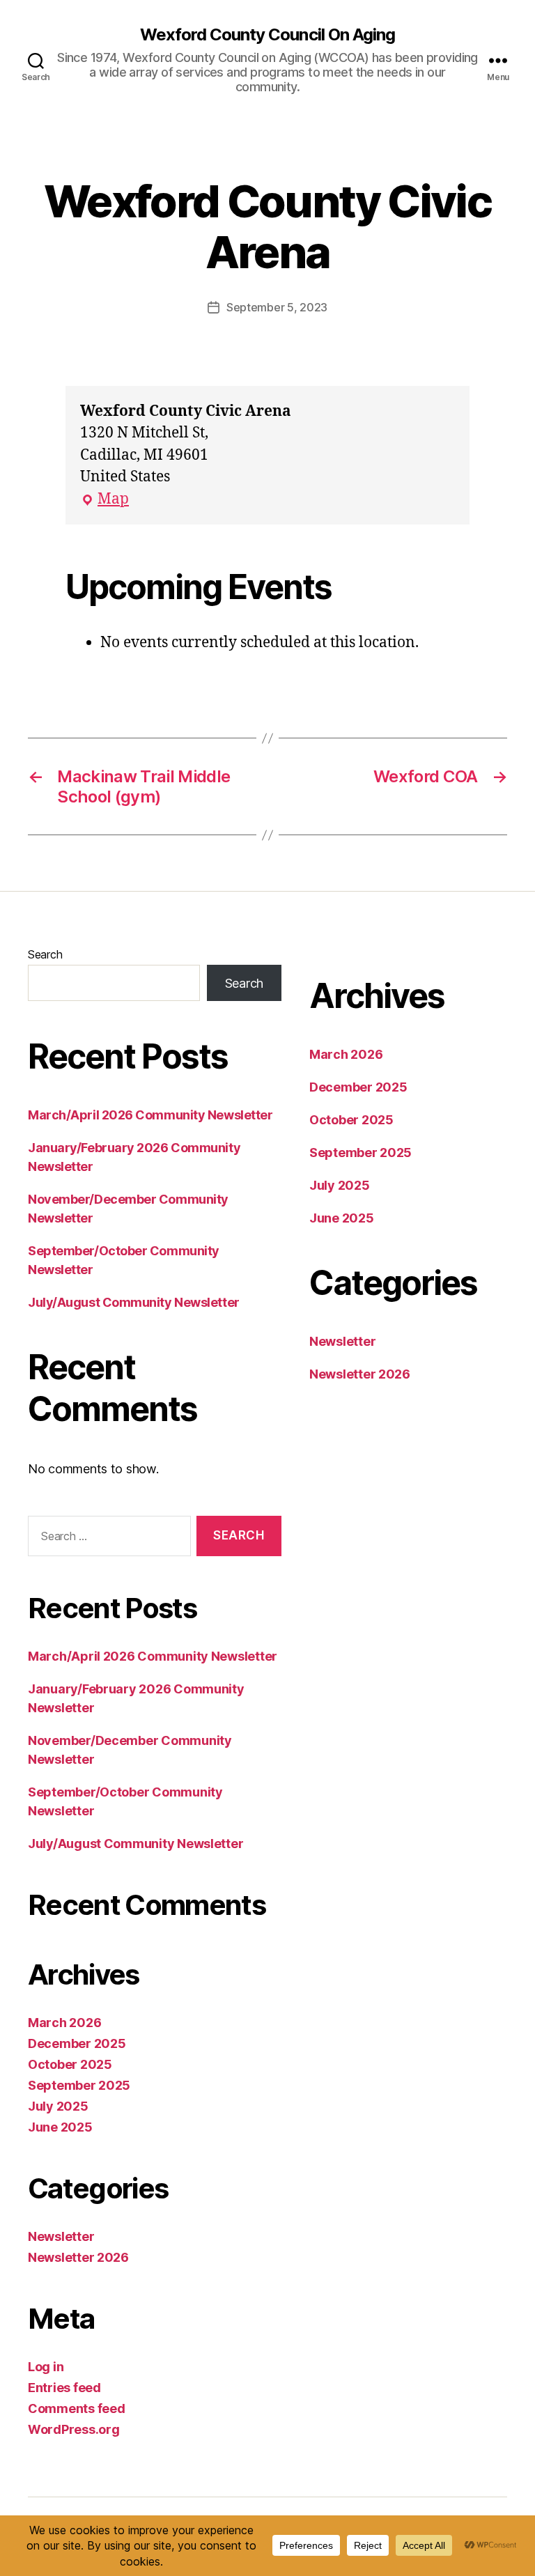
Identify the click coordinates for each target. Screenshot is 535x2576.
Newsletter (61, 2236)
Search (45, 954)
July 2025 (58, 2106)
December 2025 (77, 2043)
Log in (46, 2367)
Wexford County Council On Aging (267, 35)
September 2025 (79, 2085)
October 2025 (70, 2064)
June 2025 (60, 2127)
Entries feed (64, 2388)
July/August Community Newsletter (134, 1302)
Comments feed (77, 2408)
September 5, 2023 (277, 307)
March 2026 (64, 2023)
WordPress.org (74, 2429)
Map (104, 500)
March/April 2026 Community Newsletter (150, 1115)
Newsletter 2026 (78, 2257)
